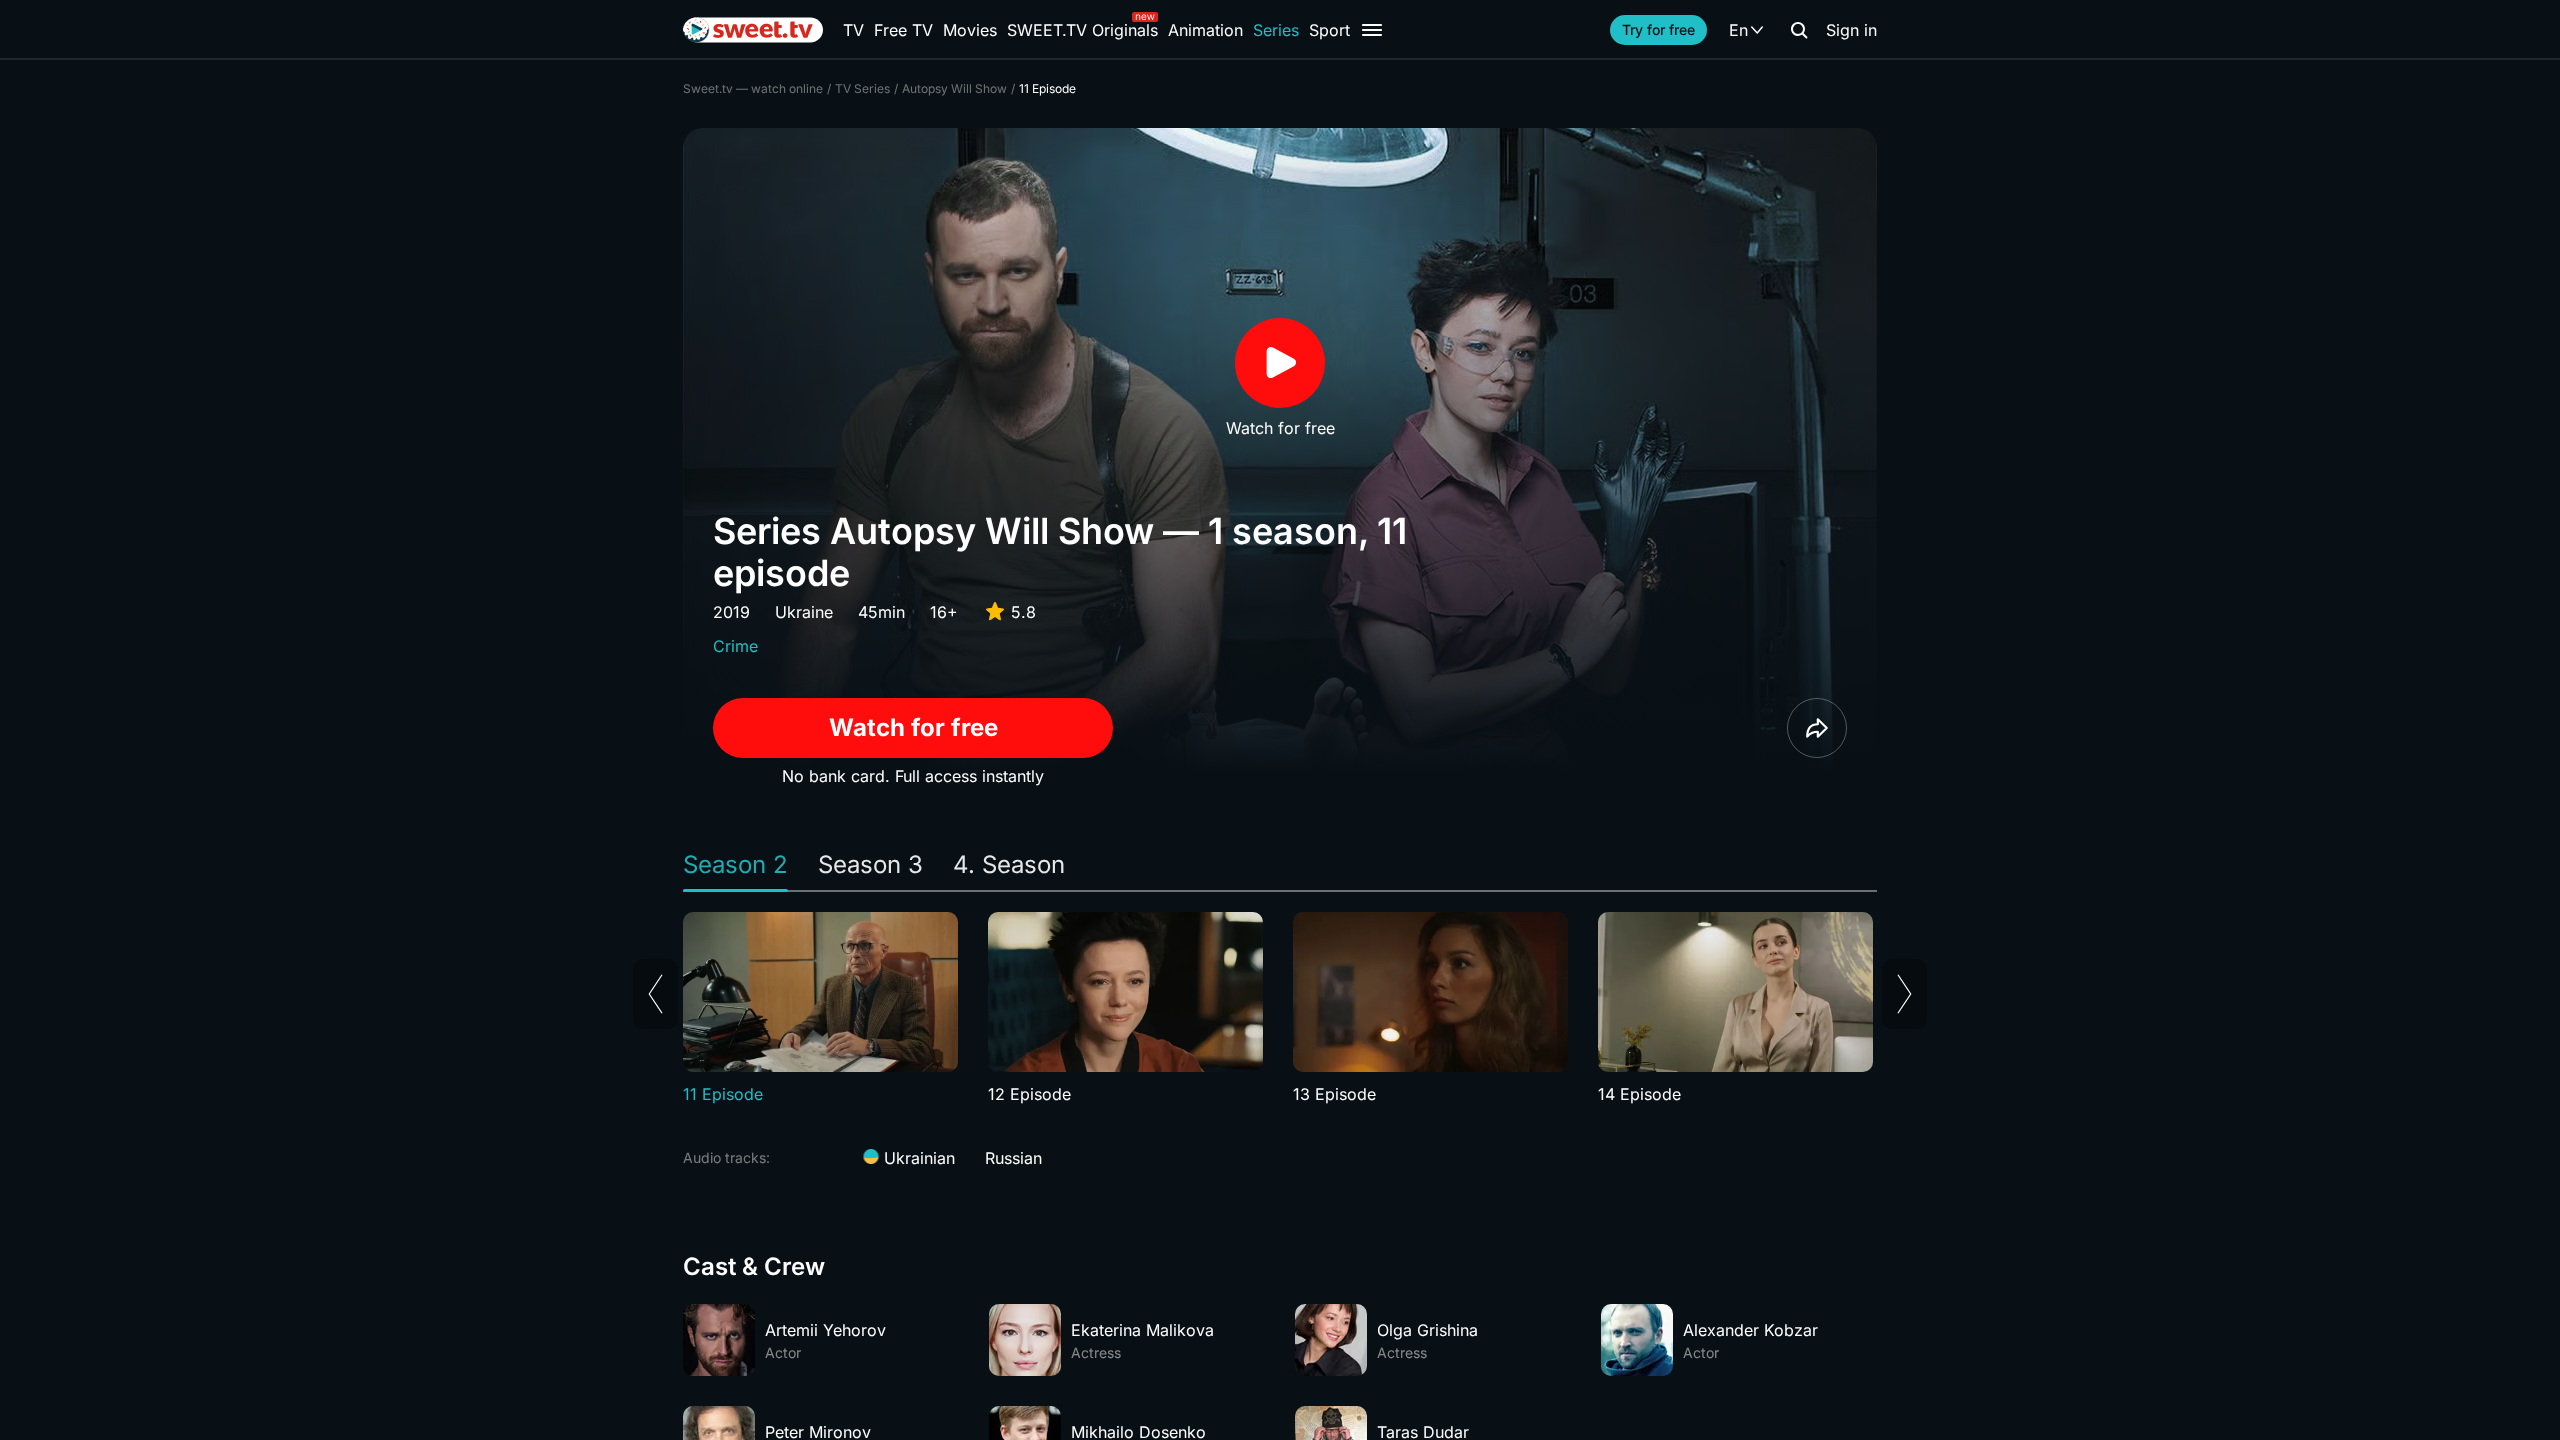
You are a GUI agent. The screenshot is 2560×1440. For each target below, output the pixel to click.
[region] (1280, 1009)
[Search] (1799, 30)
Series (1276, 30)
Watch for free (913, 727)
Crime (735, 646)
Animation (1205, 30)
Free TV (903, 30)
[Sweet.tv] (753, 30)
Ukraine (804, 612)
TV (853, 30)
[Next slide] (1904, 994)
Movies (970, 30)
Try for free (1658, 29)
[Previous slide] (655, 994)
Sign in (1851, 30)
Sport (1329, 30)
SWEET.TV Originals (1082, 30)
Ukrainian (917, 1158)
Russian (1013, 1158)
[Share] (1817, 728)
